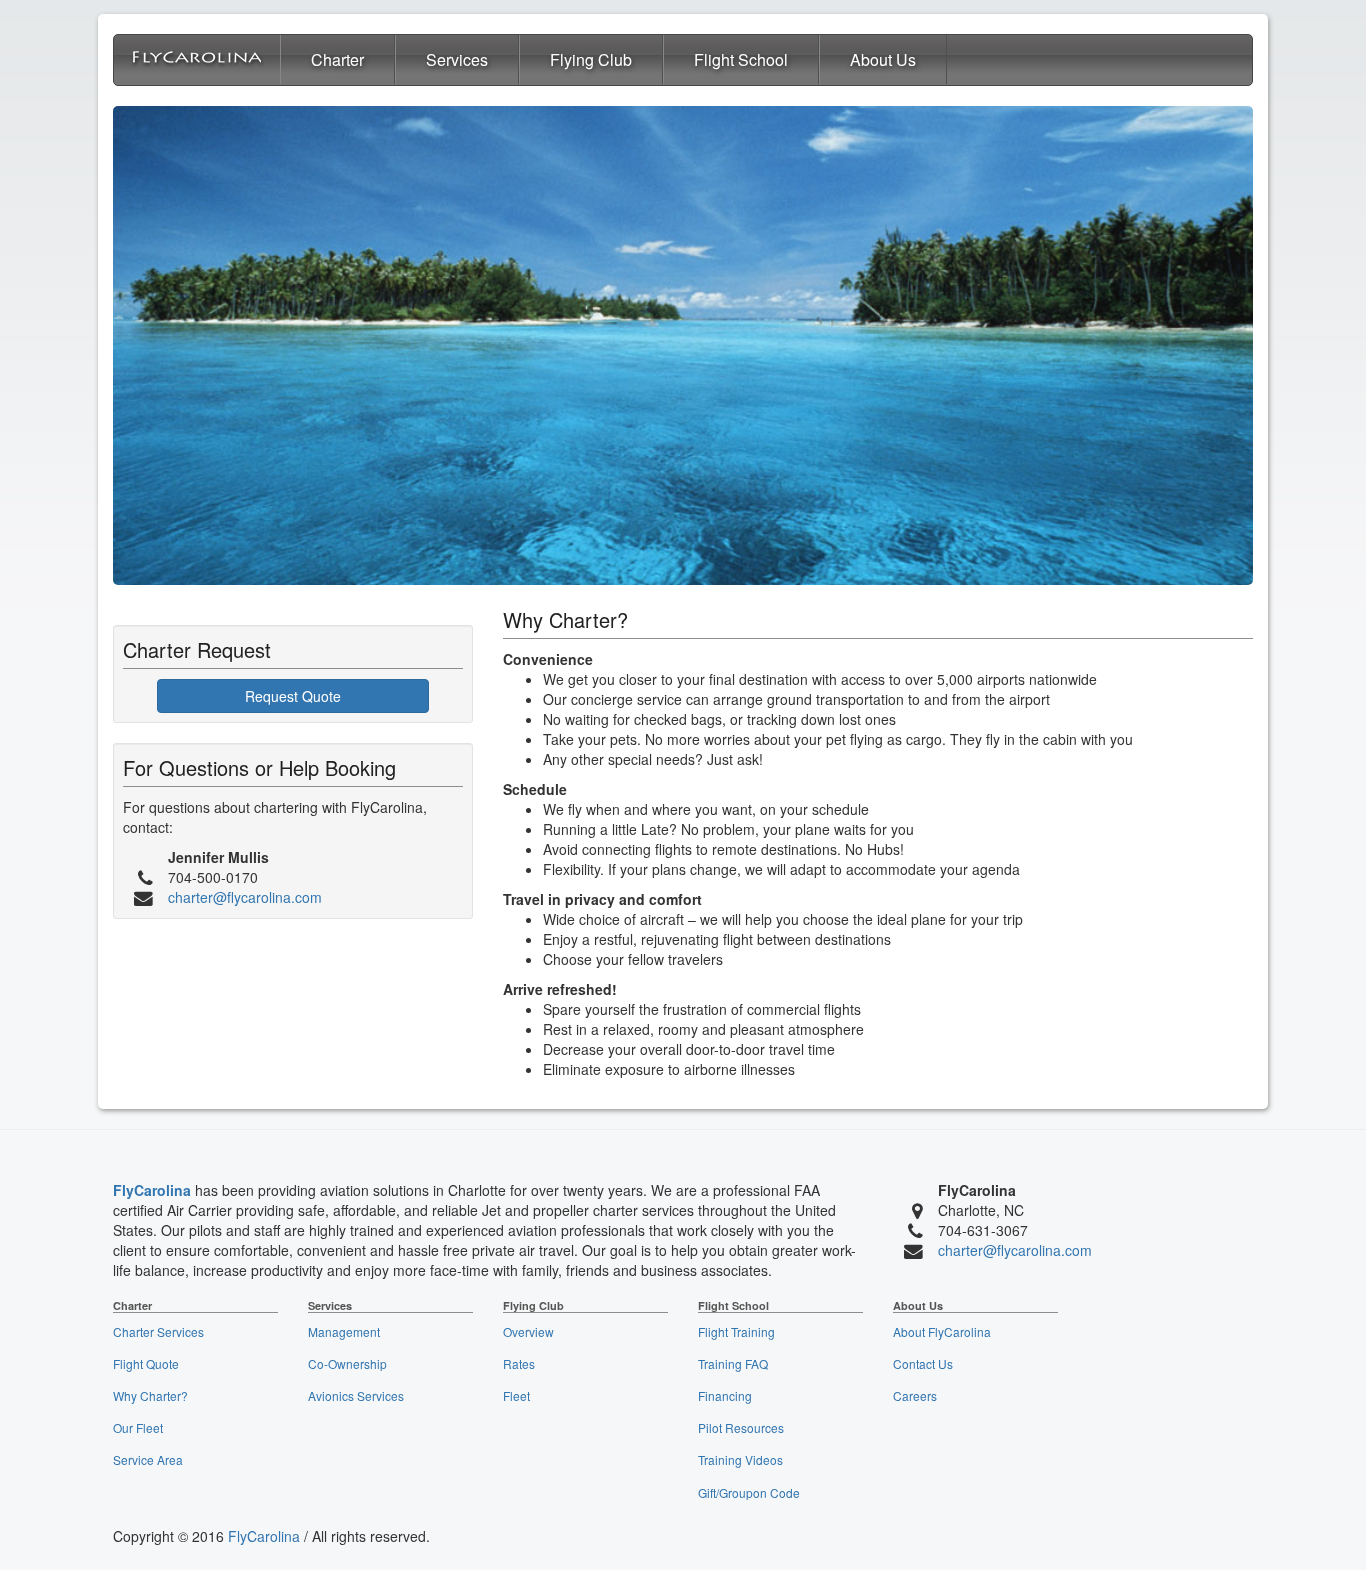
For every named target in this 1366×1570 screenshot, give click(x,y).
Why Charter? (150, 1395)
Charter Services (158, 1331)
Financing (725, 1395)
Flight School (741, 59)
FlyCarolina (152, 1190)
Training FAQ (733, 1363)
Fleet (516, 1395)
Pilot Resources (741, 1427)
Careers (915, 1395)
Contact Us (923, 1363)
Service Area (148, 1459)
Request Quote (293, 696)
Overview (528, 1331)
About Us (883, 59)
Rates (519, 1363)
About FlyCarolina (942, 1331)
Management (344, 1331)
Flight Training (736, 1331)
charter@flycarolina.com (245, 897)
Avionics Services (356, 1395)
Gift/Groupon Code (749, 1492)
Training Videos (740, 1459)
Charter (337, 59)
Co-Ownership (347, 1363)
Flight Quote (146, 1363)
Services (457, 59)
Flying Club (591, 59)
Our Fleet (138, 1427)
